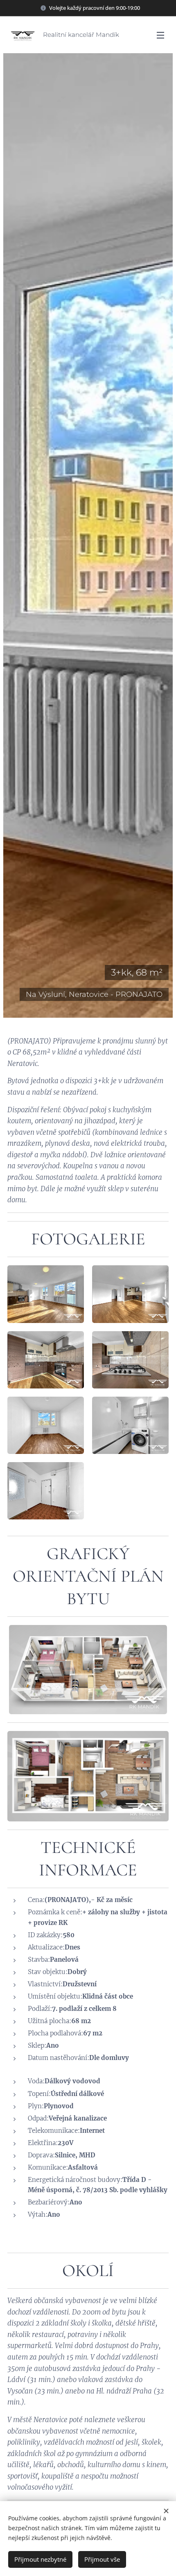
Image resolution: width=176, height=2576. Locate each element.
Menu (160, 35)
